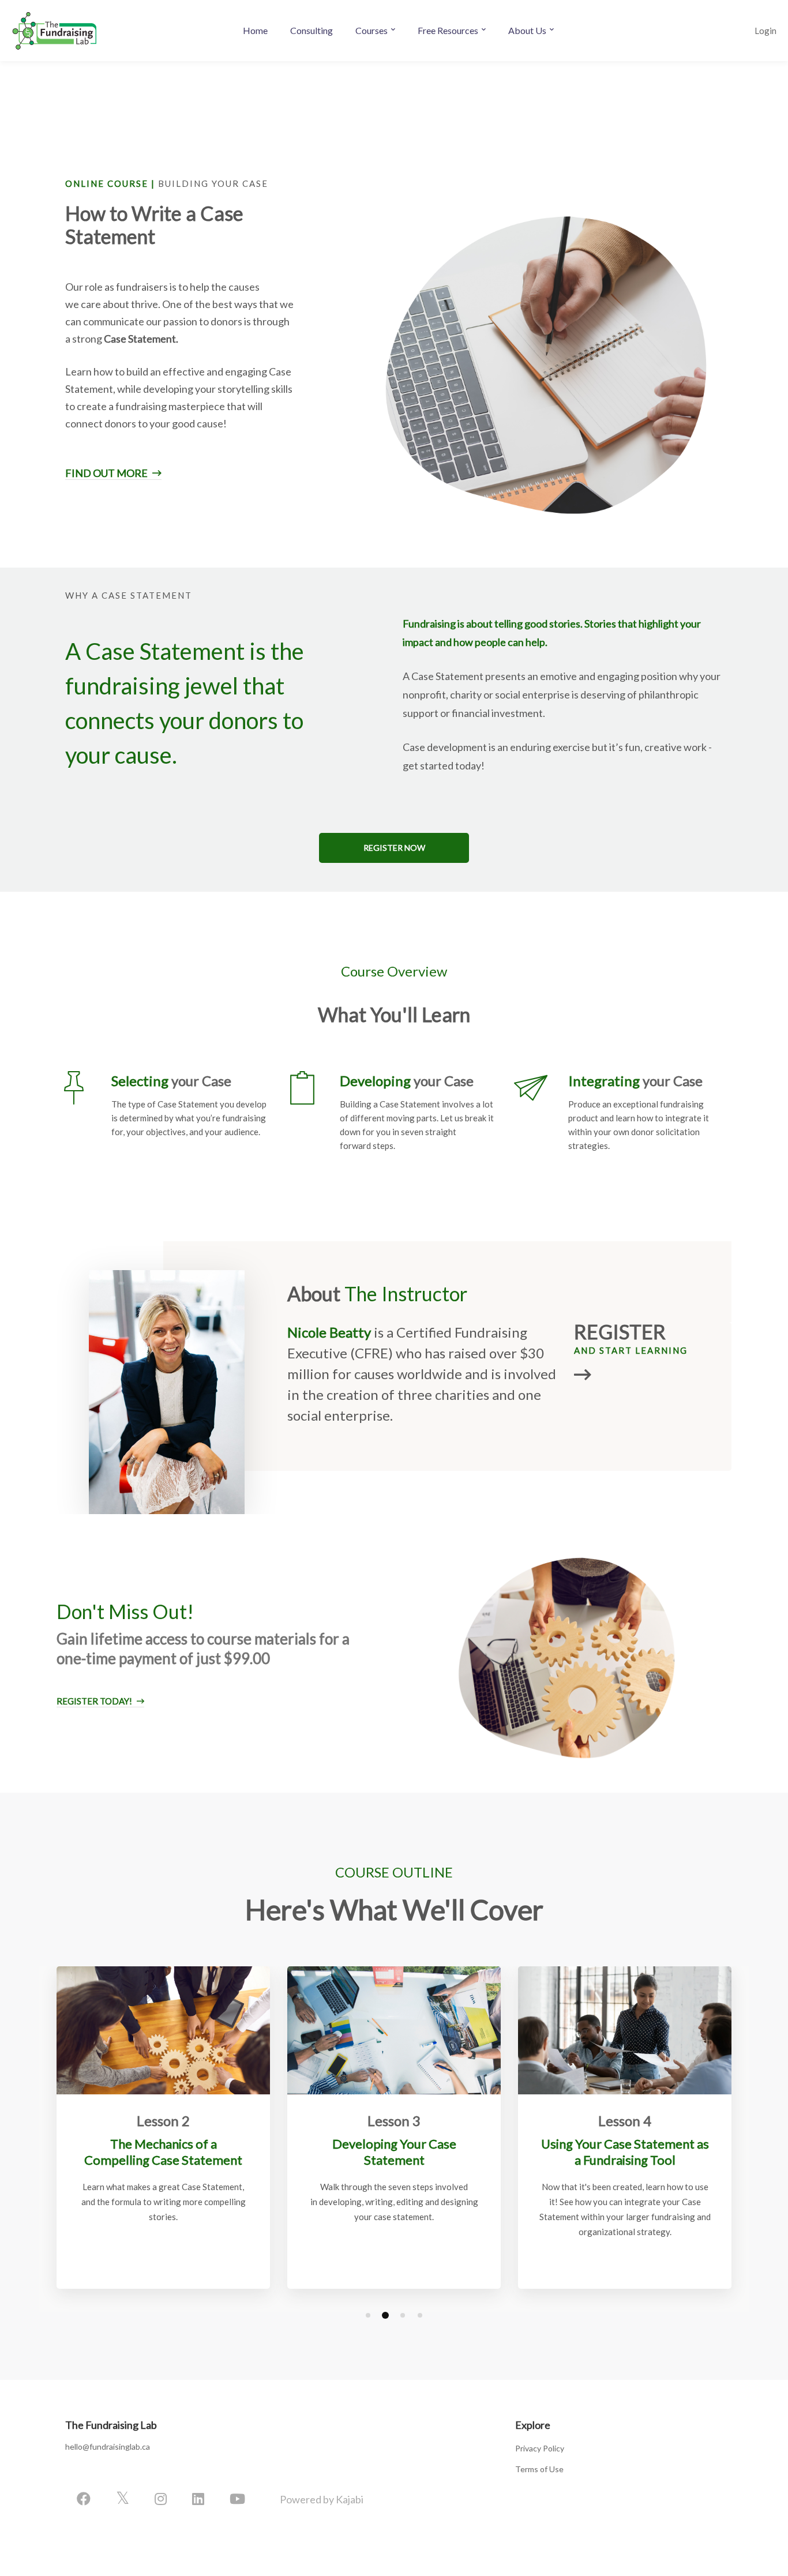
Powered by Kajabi (322, 2499)
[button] (394, 848)
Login (766, 31)
